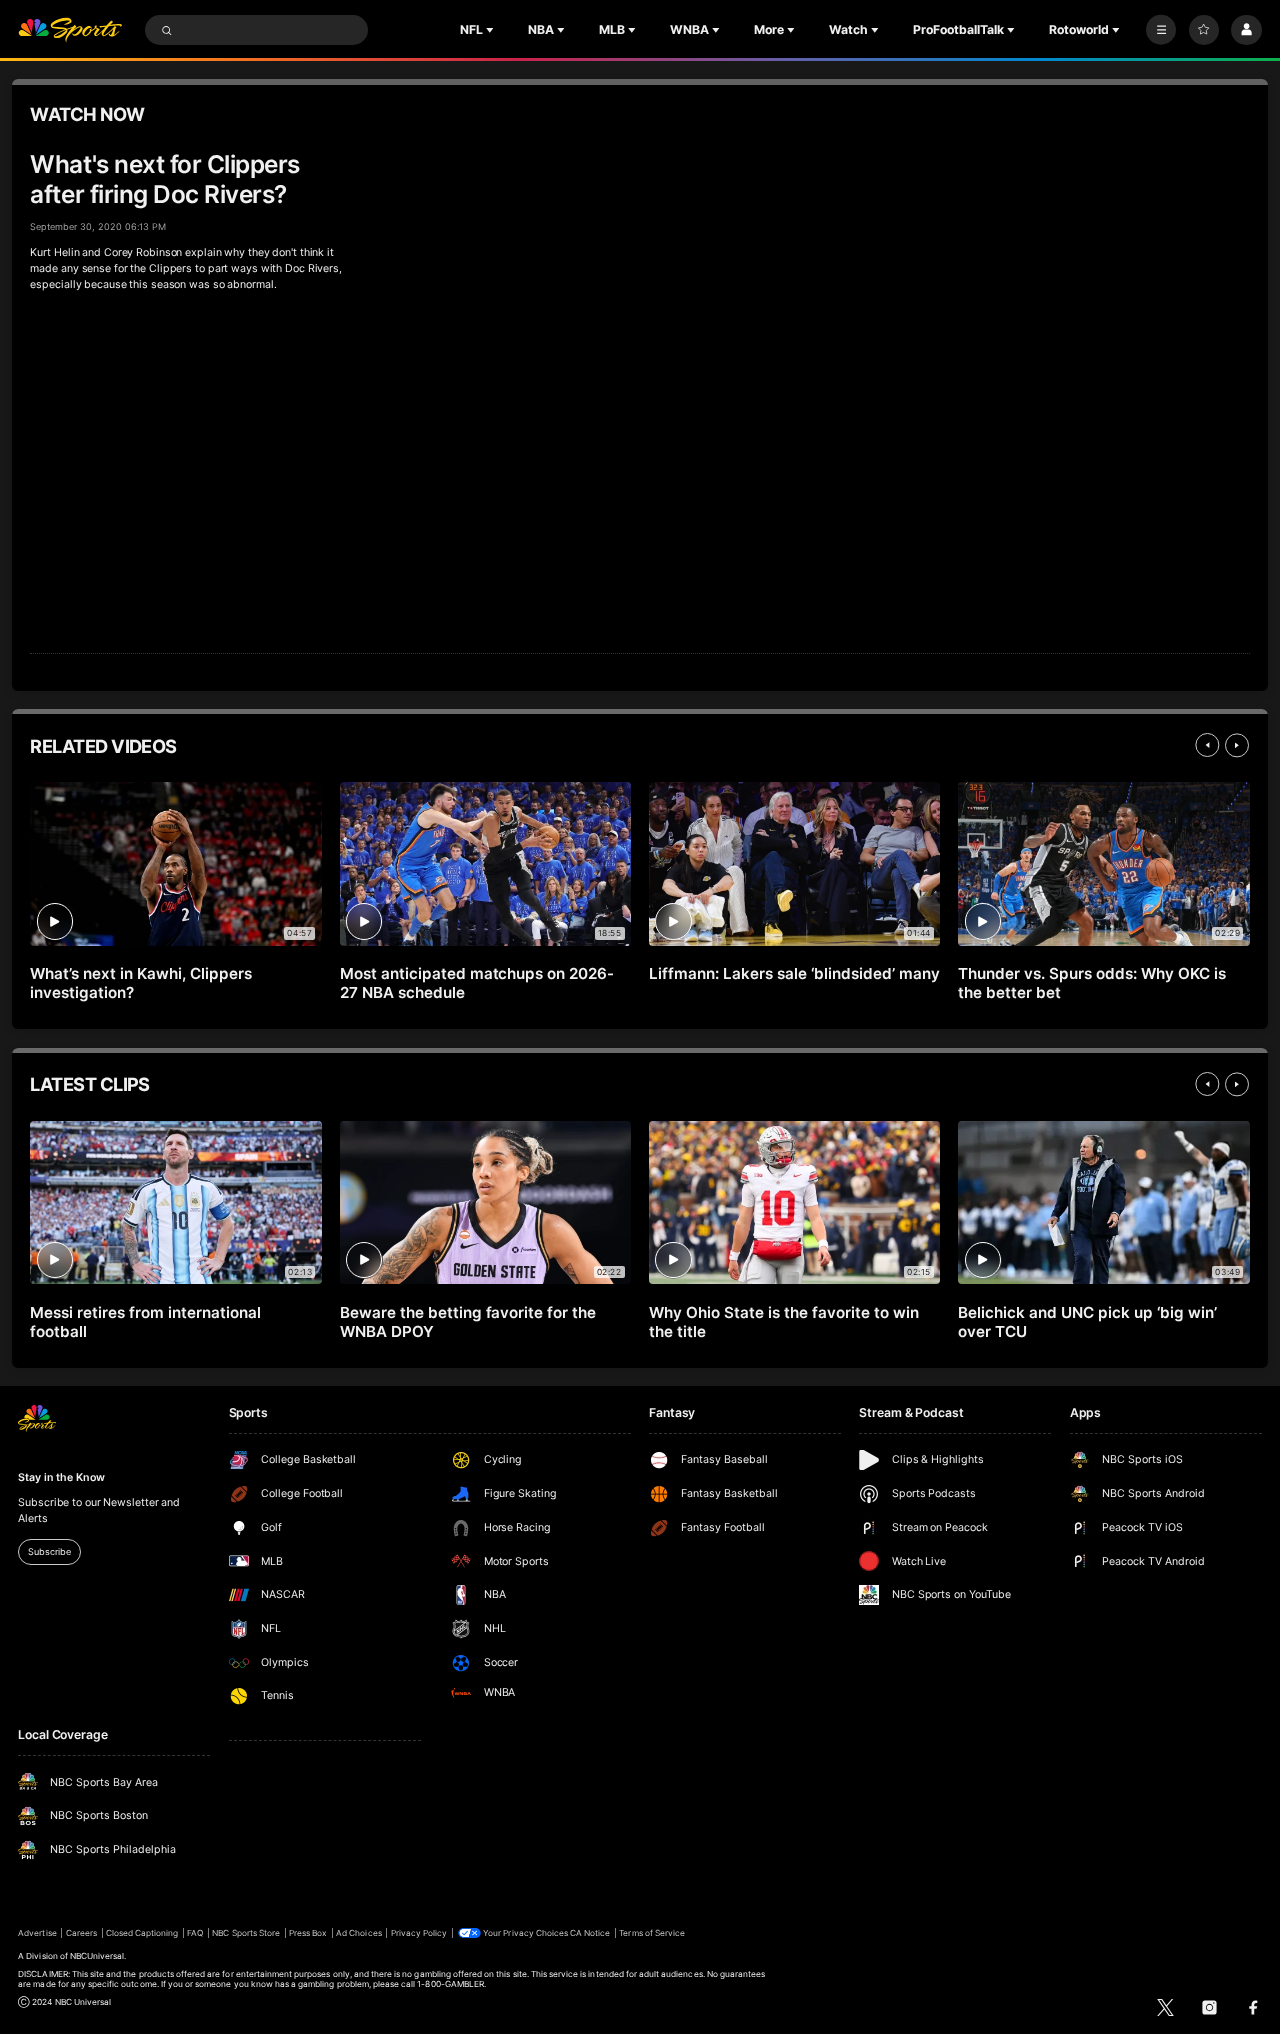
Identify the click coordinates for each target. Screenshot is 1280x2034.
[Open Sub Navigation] (492, 30)
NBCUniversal (97, 1956)
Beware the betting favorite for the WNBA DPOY (468, 1322)
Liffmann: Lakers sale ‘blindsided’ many (794, 973)
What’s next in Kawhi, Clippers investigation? (141, 983)
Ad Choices (358, 1933)
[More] (1161, 30)
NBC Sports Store (246, 1933)
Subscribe (49, 1551)
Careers (81, 1933)
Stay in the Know (61, 1477)
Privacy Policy (419, 1933)
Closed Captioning (142, 1933)
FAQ (195, 1933)
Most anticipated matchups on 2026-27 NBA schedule (477, 983)
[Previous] (1207, 745)
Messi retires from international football (145, 1322)
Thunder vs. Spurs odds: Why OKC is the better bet (1091, 983)
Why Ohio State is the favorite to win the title (783, 1322)
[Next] (1237, 745)
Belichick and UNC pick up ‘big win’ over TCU (1087, 1322)
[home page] (70, 30)
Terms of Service (652, 1933)
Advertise (37, 1933)
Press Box (308, 1933)
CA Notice (590, 1933)
